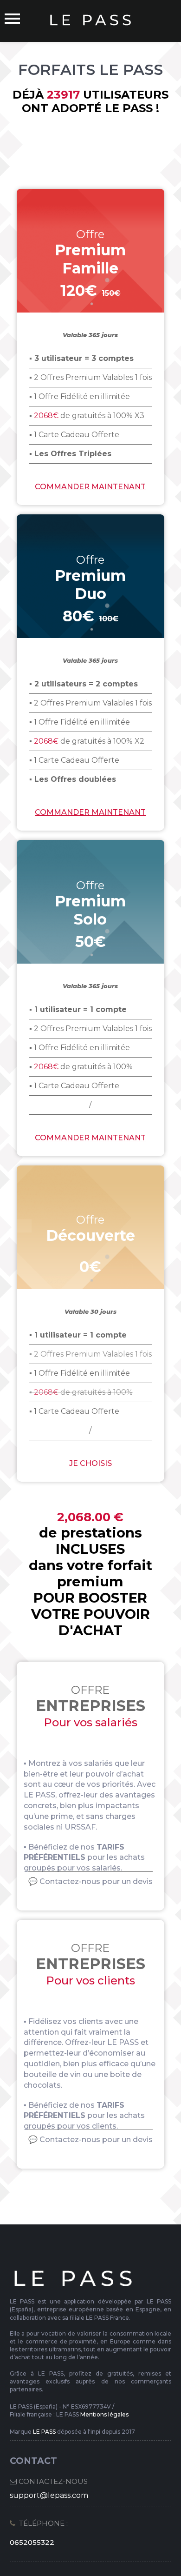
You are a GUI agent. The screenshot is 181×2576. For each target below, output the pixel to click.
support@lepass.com (49, 2495)
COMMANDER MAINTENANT (90, 1138)
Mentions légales (104, 2414)
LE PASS (44, 2432)
